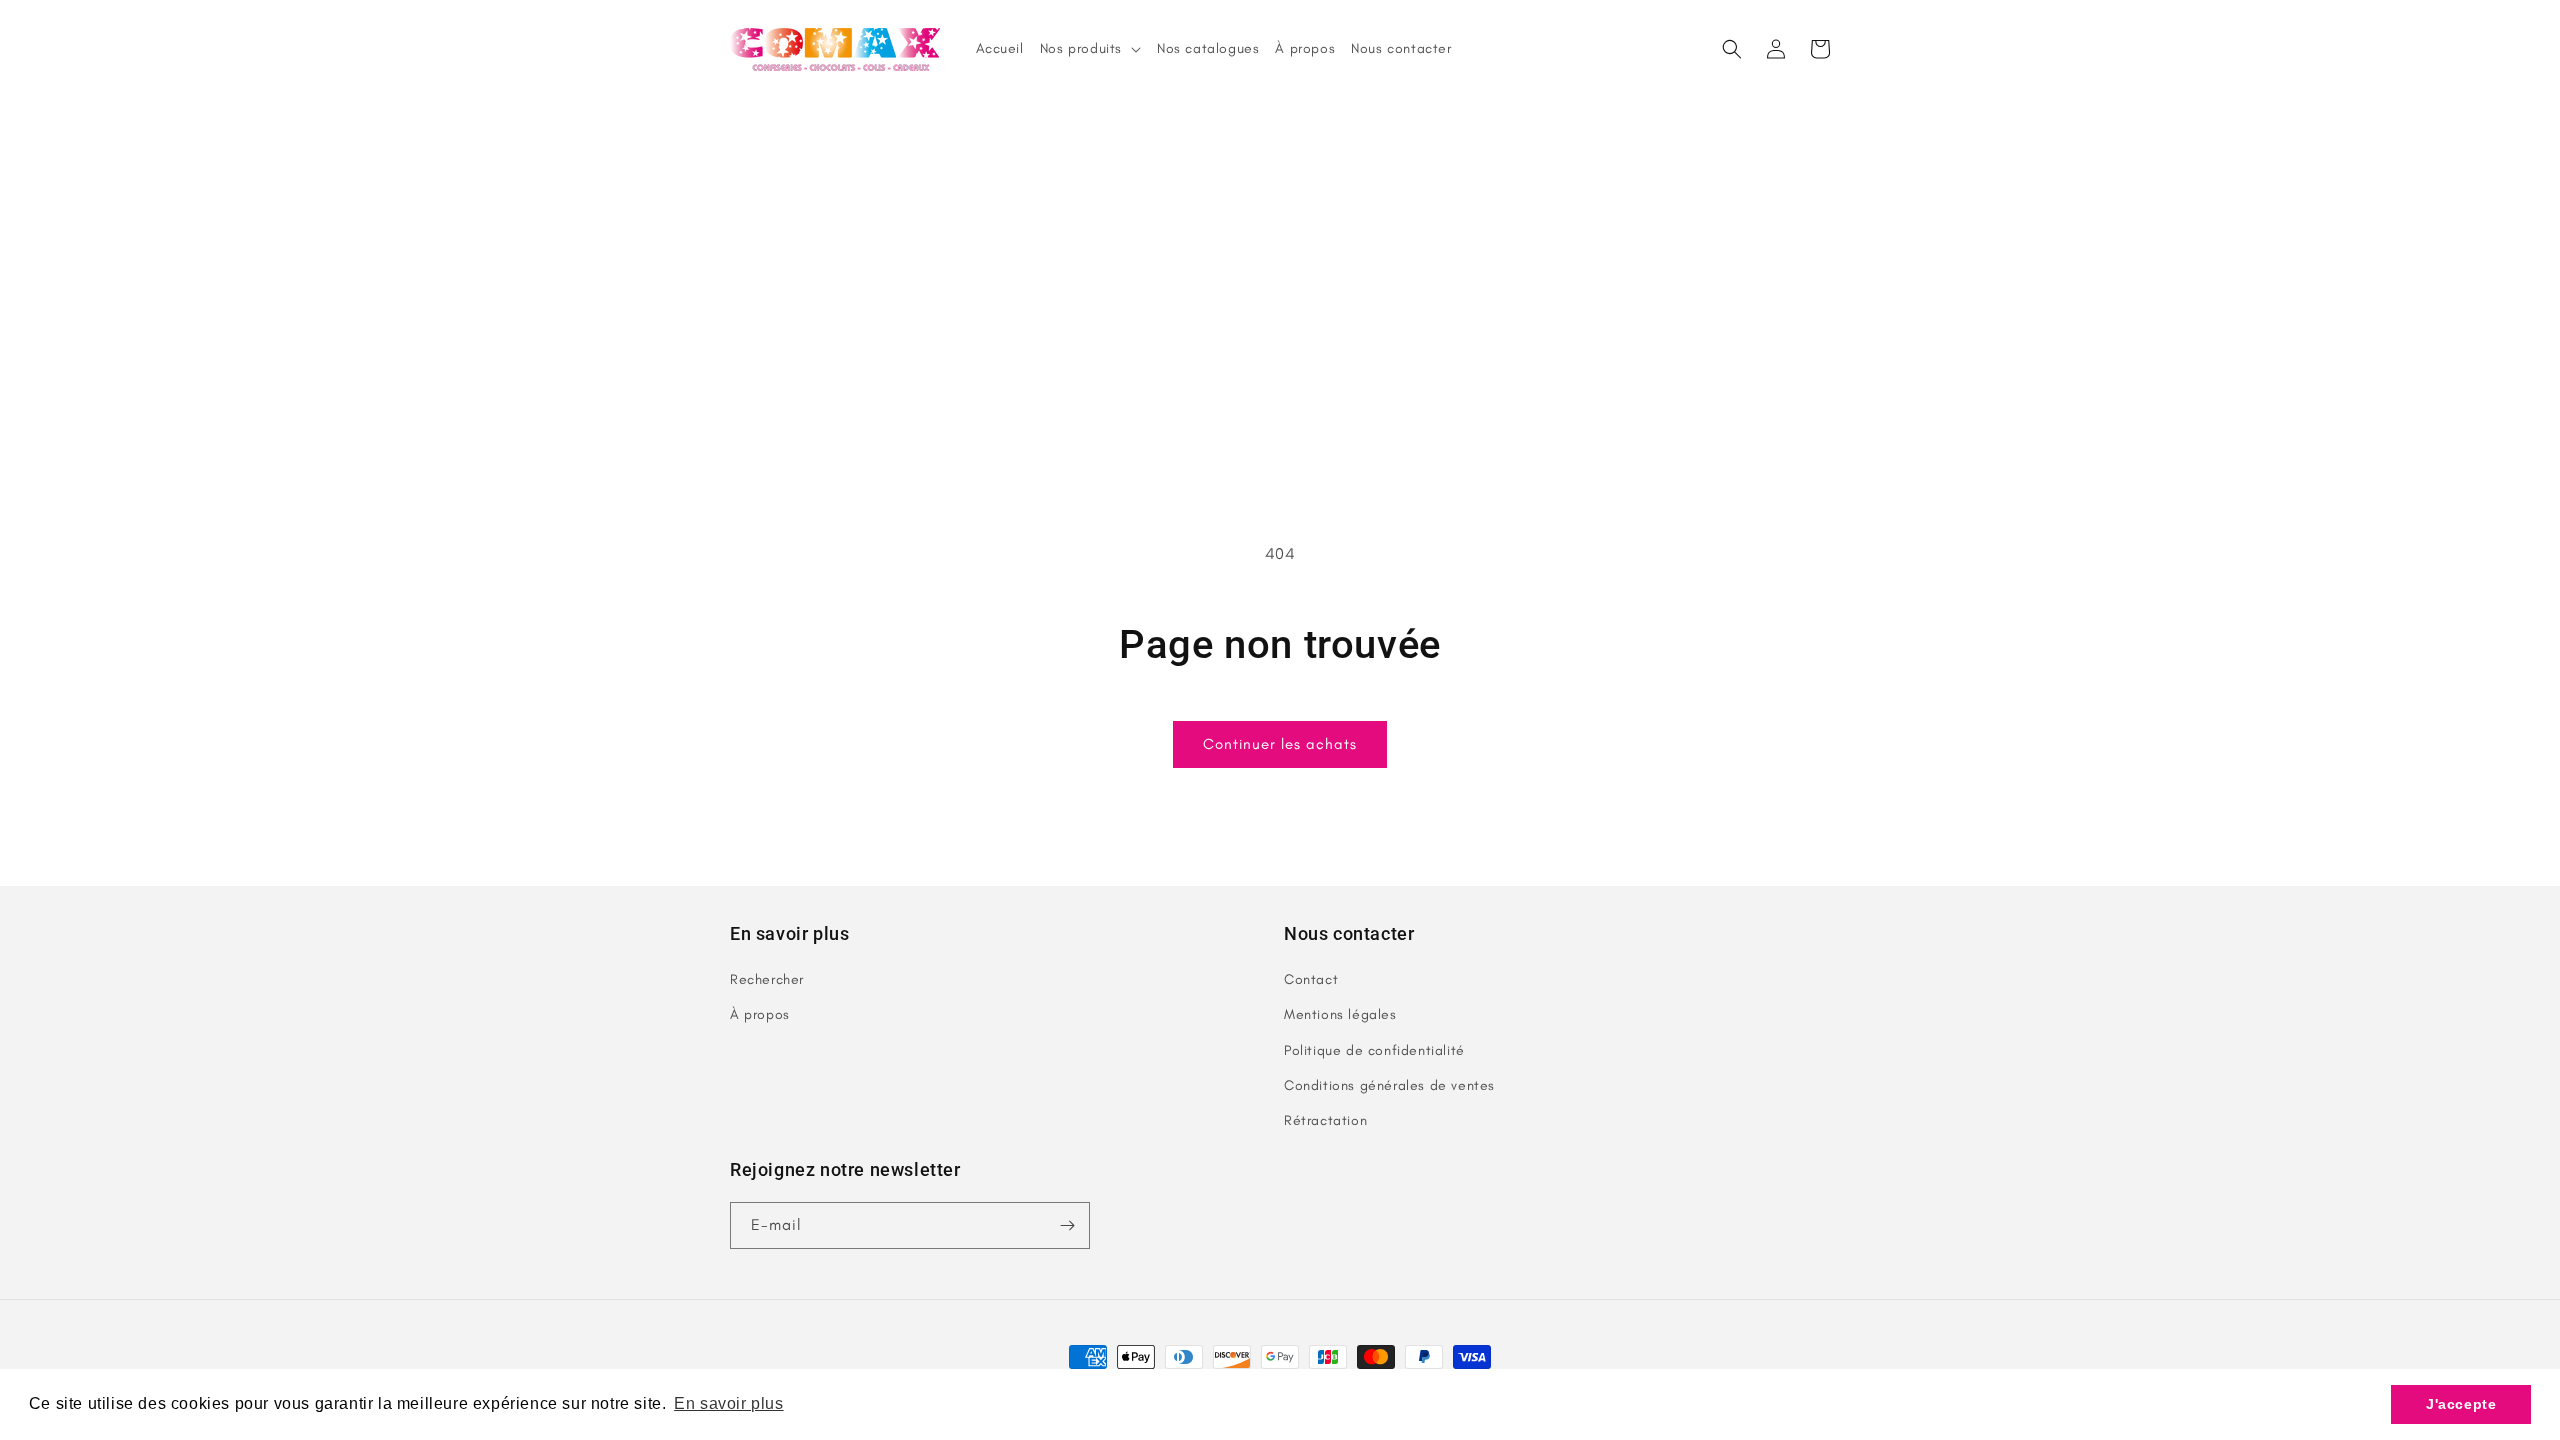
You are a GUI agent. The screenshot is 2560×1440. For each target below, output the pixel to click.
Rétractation (1325, 1120)
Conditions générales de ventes (1389, 1085)
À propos (760, 1014)
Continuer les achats (1280, 744)
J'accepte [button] (2461, 1404)
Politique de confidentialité (1374, 1050)
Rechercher (767, 979)
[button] (1732, 49)
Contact (1311, 979)
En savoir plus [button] (728, 1403)
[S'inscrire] (1067, 1225)
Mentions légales (1340, 1014)
